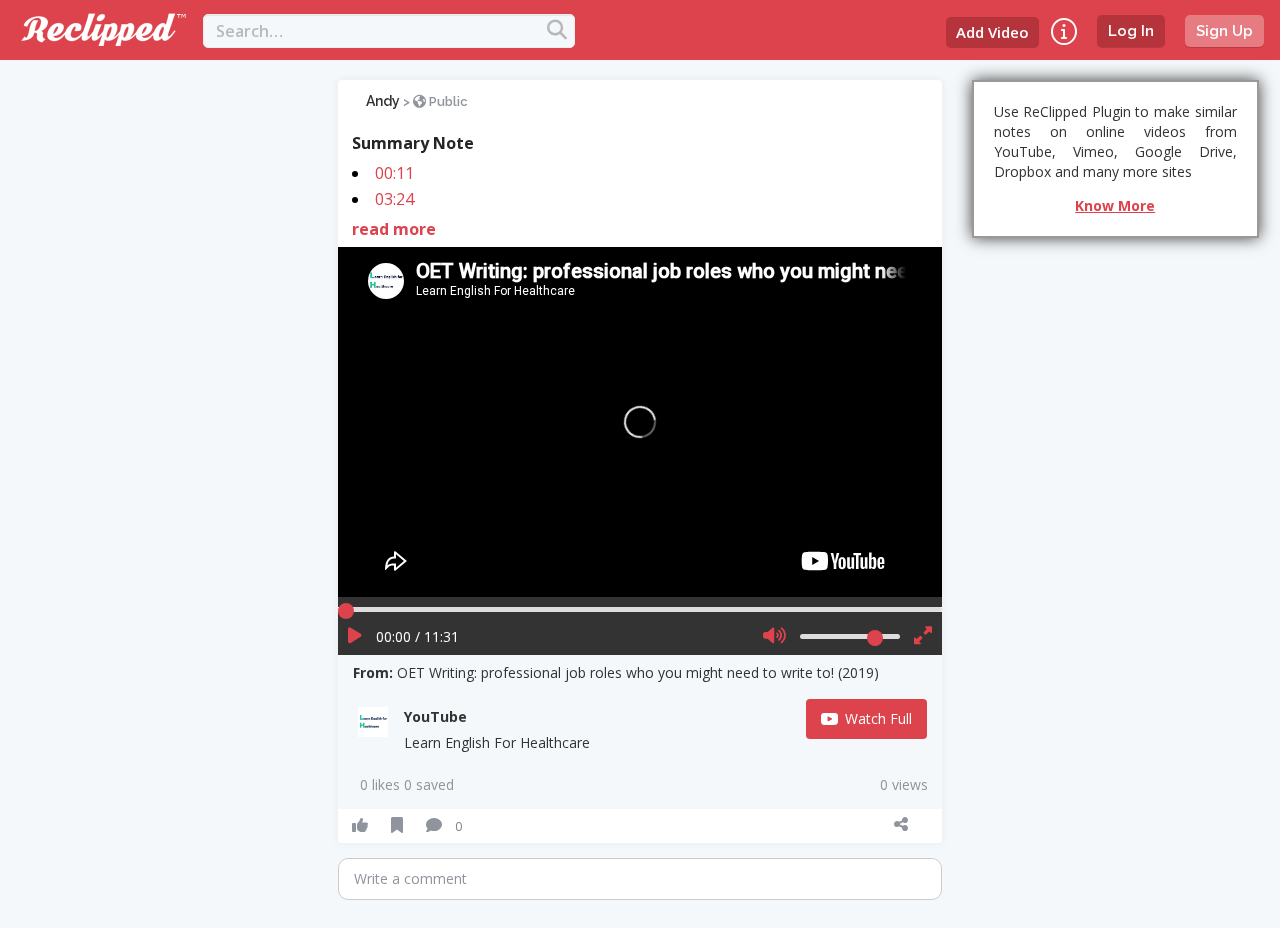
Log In (1131, 31)
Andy (383, 101)
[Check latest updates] (1064, 31)
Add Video (992, 32)
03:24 (394, 199)
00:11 (394, 173)
